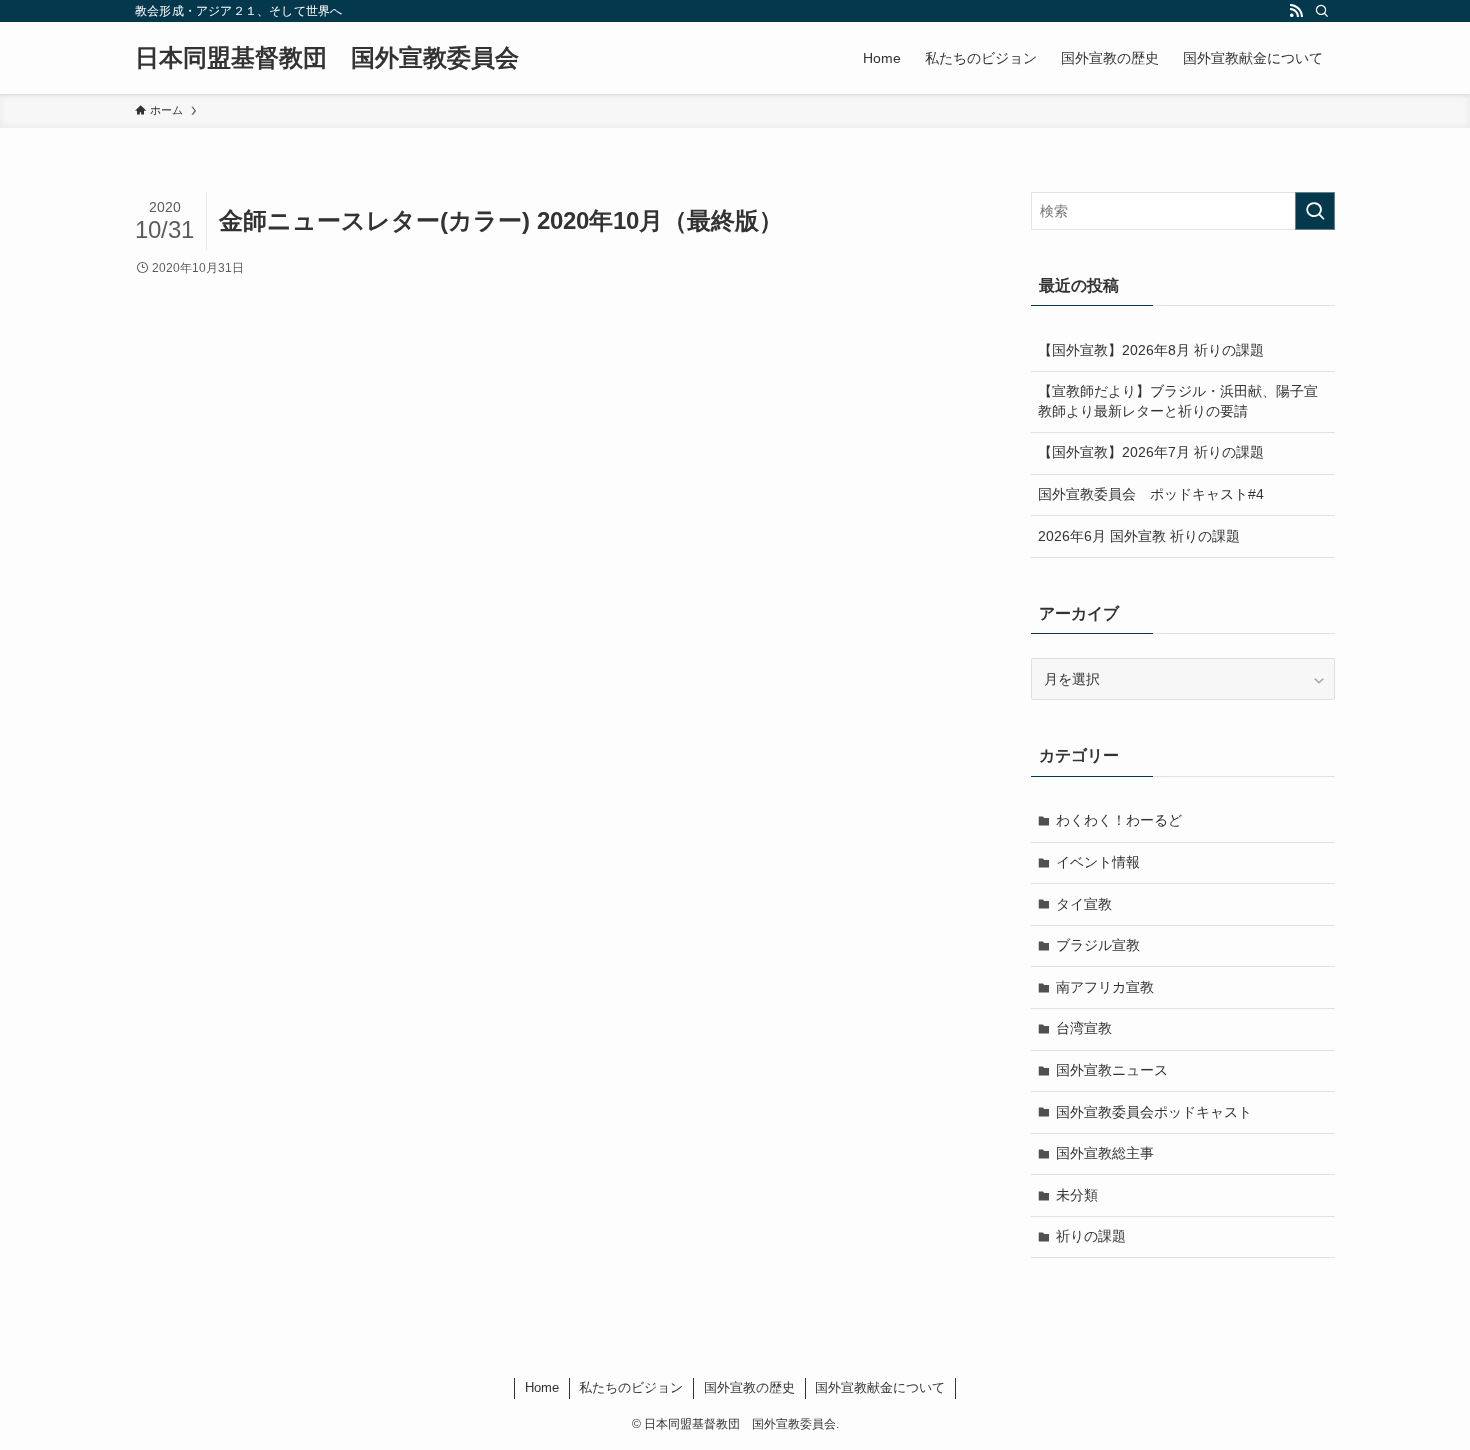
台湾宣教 (1084, 1028)
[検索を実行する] (1315, 211)
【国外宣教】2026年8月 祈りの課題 (1151, 350)
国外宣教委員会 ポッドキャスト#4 (1151, 494)
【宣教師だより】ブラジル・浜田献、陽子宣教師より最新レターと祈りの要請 (1178, 401)
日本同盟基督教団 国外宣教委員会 (327, 58)
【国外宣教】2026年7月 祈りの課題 (1151, 452)
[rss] (1296, 11)
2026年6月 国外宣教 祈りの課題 (1139, 536)
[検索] (1322, 11)
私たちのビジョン (631, 1387)
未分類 (1077, 1195)
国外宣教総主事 (1105, 1153)
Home (542, 1387)
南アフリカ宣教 (1105, 987)
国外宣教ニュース (1112, 1070)
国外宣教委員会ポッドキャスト (1154, 1112)
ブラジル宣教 (1098, 945)
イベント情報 (1098, 862)
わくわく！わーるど (1119, 820)
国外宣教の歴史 (749, 1387)
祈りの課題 (1091, 1236)
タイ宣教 (1084, 904)
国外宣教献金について (880, 1387)
